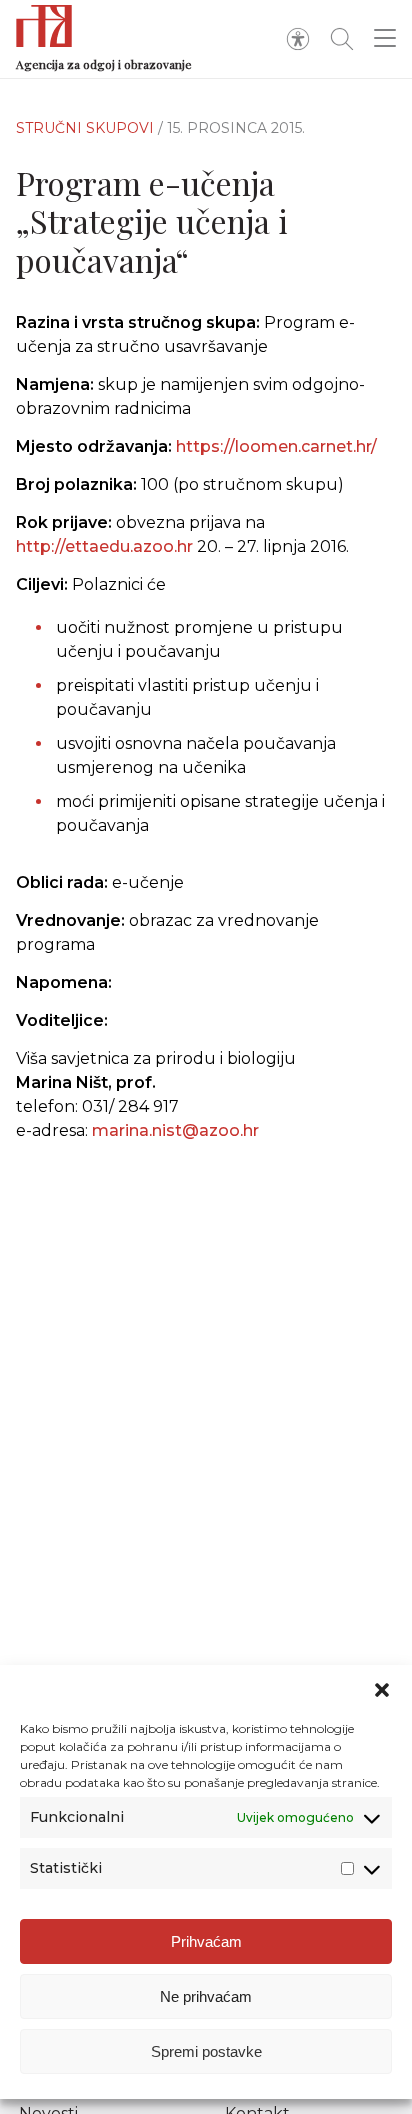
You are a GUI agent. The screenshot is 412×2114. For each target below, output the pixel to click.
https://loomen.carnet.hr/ (276, 446)
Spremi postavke (206, 2051)
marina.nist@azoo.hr (175, 1130)
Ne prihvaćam (206, 1996)
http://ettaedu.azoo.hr (104, 546)
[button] (382, 1690)
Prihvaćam (206, 1941)
